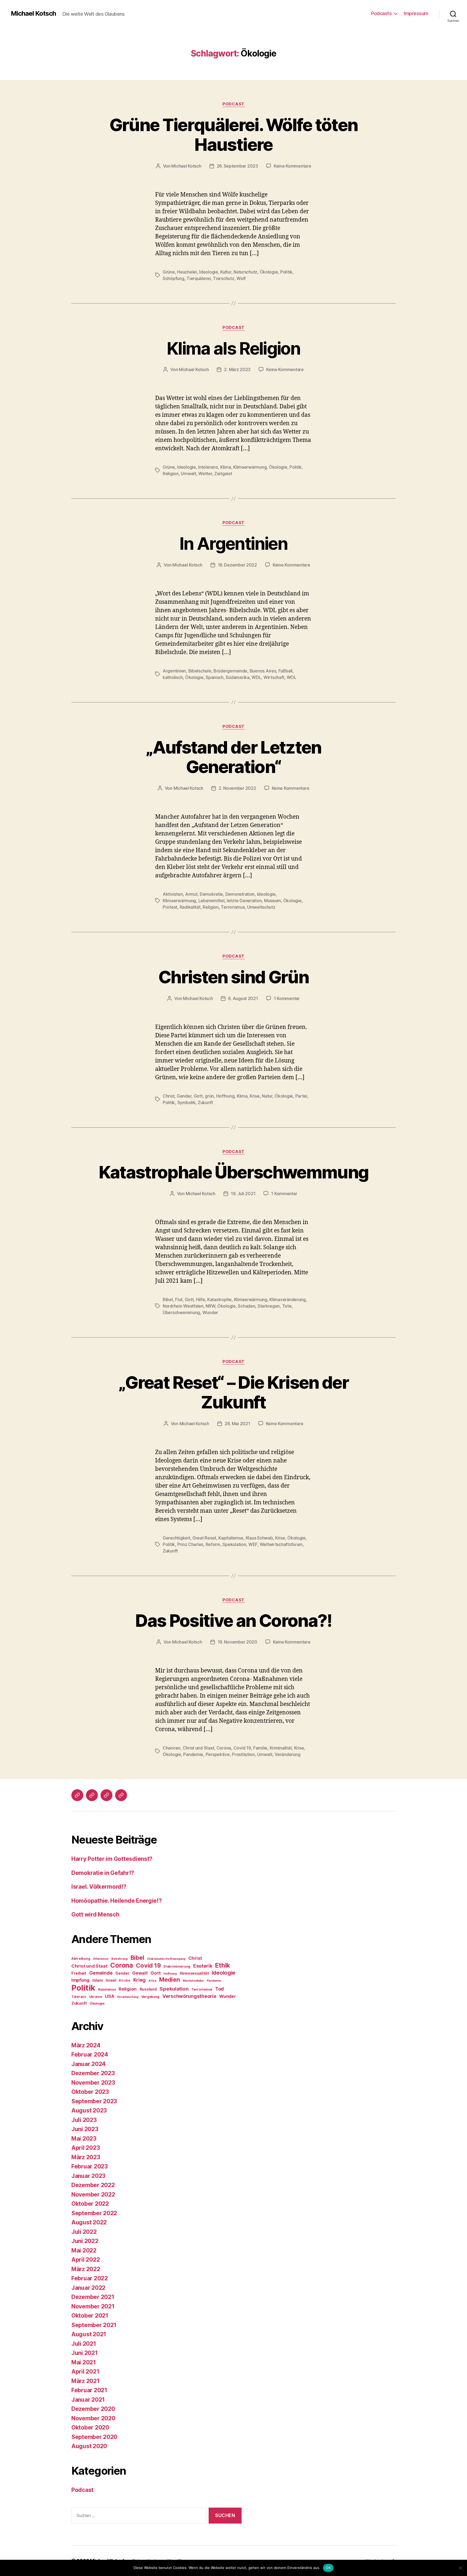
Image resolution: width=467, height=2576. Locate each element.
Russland (148, 1989)
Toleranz (79, 1997)
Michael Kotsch (33, 14)
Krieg (140, 1980)
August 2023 (89, 2110)
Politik (286, 272)
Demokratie (211, 894)
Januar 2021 (88, 2400)
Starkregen (269, 1306)
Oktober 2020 (90, 2427)
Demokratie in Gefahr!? (103, 1873)
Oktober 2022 (90, 2204)
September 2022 (94, 2213)
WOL (292, 677)
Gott (198, 1096)
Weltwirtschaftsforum (281, 1544)
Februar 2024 (90, 2055)
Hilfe (201, 1299)
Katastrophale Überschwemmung (234, 1172)
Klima (226, 467)
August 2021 (89, 2334)
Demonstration (240, 894)
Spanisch (215, 677)
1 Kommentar (287, 998)
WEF (253, 1544)
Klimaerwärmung (250, 467)
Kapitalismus (231, 1538)
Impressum (416, 13)
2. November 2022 (237, 788)
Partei (301, 1096)
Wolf (241, 278)
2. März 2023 (237, 369)
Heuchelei (187, 272)
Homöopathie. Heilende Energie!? (117, 1901)
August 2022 (89, 2222)
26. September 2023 (237, 166)
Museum (272, 901)
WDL (256, 677)
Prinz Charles (190, 1544)
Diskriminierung (177, 1966)
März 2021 (86, 2381)
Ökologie (269, 272)
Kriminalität (281, 1748)
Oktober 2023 (90, 2092)
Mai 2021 (84, 2362)
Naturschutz (245, 272)
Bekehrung (119, 1959)
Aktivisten (173, 894)
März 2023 (86, 2157)
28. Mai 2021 (237, 1424)
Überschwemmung (181, 1312)
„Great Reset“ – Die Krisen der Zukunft (234, 1392)
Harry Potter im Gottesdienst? (112, 1859)
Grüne (169, 272)
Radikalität (190, 907)
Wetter (205, 474)
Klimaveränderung (288, 1299)
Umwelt (188, 474)
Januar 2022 (88, 2288)
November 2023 (93, 2083)
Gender (184, 1096)
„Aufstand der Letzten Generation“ (233, 757)
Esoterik (203, 1966)
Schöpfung (174, 278)
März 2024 (86, 2045)
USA (109, 1996)
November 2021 (93, 2306)
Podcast (234, 104)
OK (328, 2568)
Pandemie (193, 1754)
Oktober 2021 (90, 2316)
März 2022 (86, 2269)
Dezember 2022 (93, 2185)
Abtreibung (81, 1959)
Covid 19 (242, 1748)
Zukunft (205, 1102)
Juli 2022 (84, 2232)
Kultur (226, 272)
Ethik (223, 1965)
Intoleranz (208, 467)
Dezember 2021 (93, 2297)
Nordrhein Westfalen (183, 1306)
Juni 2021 (85, 2353)
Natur (267, 1096)
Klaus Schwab (259, 1538)
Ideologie (209, 272)
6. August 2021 (243, 998)
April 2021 (85, 2372)
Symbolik (186, 1102)
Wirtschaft (274, 677)
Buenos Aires (263, 671)
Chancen (171, 1748)
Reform (213, 1544)
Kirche (124, 1980)
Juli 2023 (84, 2120)
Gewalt (140, 1973)
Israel (111, 1980)
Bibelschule (200, 671)
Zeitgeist (223, 474)
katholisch (173, 677)
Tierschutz (224, 278)
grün (209, 1096)
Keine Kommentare (293, 166)
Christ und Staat (199, 1748)
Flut (179, 1299)
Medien (169, 1980)
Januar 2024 (89, 2064)
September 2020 (94, 2437)
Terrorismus (233, 907)
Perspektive (218, 1754)
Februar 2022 (90, 2278)
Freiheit (79, 1973)
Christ (169, 1096)
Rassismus (107, 1989)
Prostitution (243, 1754)
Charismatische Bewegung (166, 1959)
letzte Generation (244, 901)
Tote (287, 1306)
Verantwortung (128, 1997)
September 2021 (94, 2325)
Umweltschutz (261, 907)
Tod (219, 1989)
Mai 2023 (84, 2139)
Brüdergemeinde (230, 671)
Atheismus (101, 1959)
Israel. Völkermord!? (99, 1887)
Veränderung (287, 1754)
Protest (170, 907)
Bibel (168, 1299)
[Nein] (460, 2568)
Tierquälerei (199, 278)
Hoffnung (225, 1096)
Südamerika (237, 677)
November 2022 (93, 2195)
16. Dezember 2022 (237, 565)
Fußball (285, 671)
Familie (260, 1748)
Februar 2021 (89, 2390)
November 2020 (93, 2418)
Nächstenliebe (193, 1981)
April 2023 (86, 2148)
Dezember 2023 (93, 2073)
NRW (210, 1306)
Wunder (210, 1312)
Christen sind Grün (234, 977)
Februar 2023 (90, 2166)
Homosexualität (194, 1973)
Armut (191, 894)
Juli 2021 (84, 2344)
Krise (255, 1096)
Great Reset (204, 1538)
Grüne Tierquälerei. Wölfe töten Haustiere (234, 135)
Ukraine (96, 1997)
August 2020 (89, 2446)
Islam (98, 1980)
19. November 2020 (237, 1642)
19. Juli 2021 (243, 1194)
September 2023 (94, 2101)
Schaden (246, 1306)
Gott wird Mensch (95, 1914)
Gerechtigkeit (176, 1538)
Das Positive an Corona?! (233, 1620)
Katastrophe (219, 1299)
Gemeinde (101, 1973)
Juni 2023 (85, 2129)
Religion (171, 474)
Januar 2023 (88, 2176)
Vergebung (151, 1997)
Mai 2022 (84, 2250)
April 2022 (86, 2260)
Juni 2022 (85, 2241)
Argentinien (174, 671)
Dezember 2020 (93, 2409)
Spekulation (234, 1544)
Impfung (80, 1980)
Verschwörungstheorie (189, 1996)
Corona (224, 1748)
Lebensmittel (211, 901)
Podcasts (381, 13)
